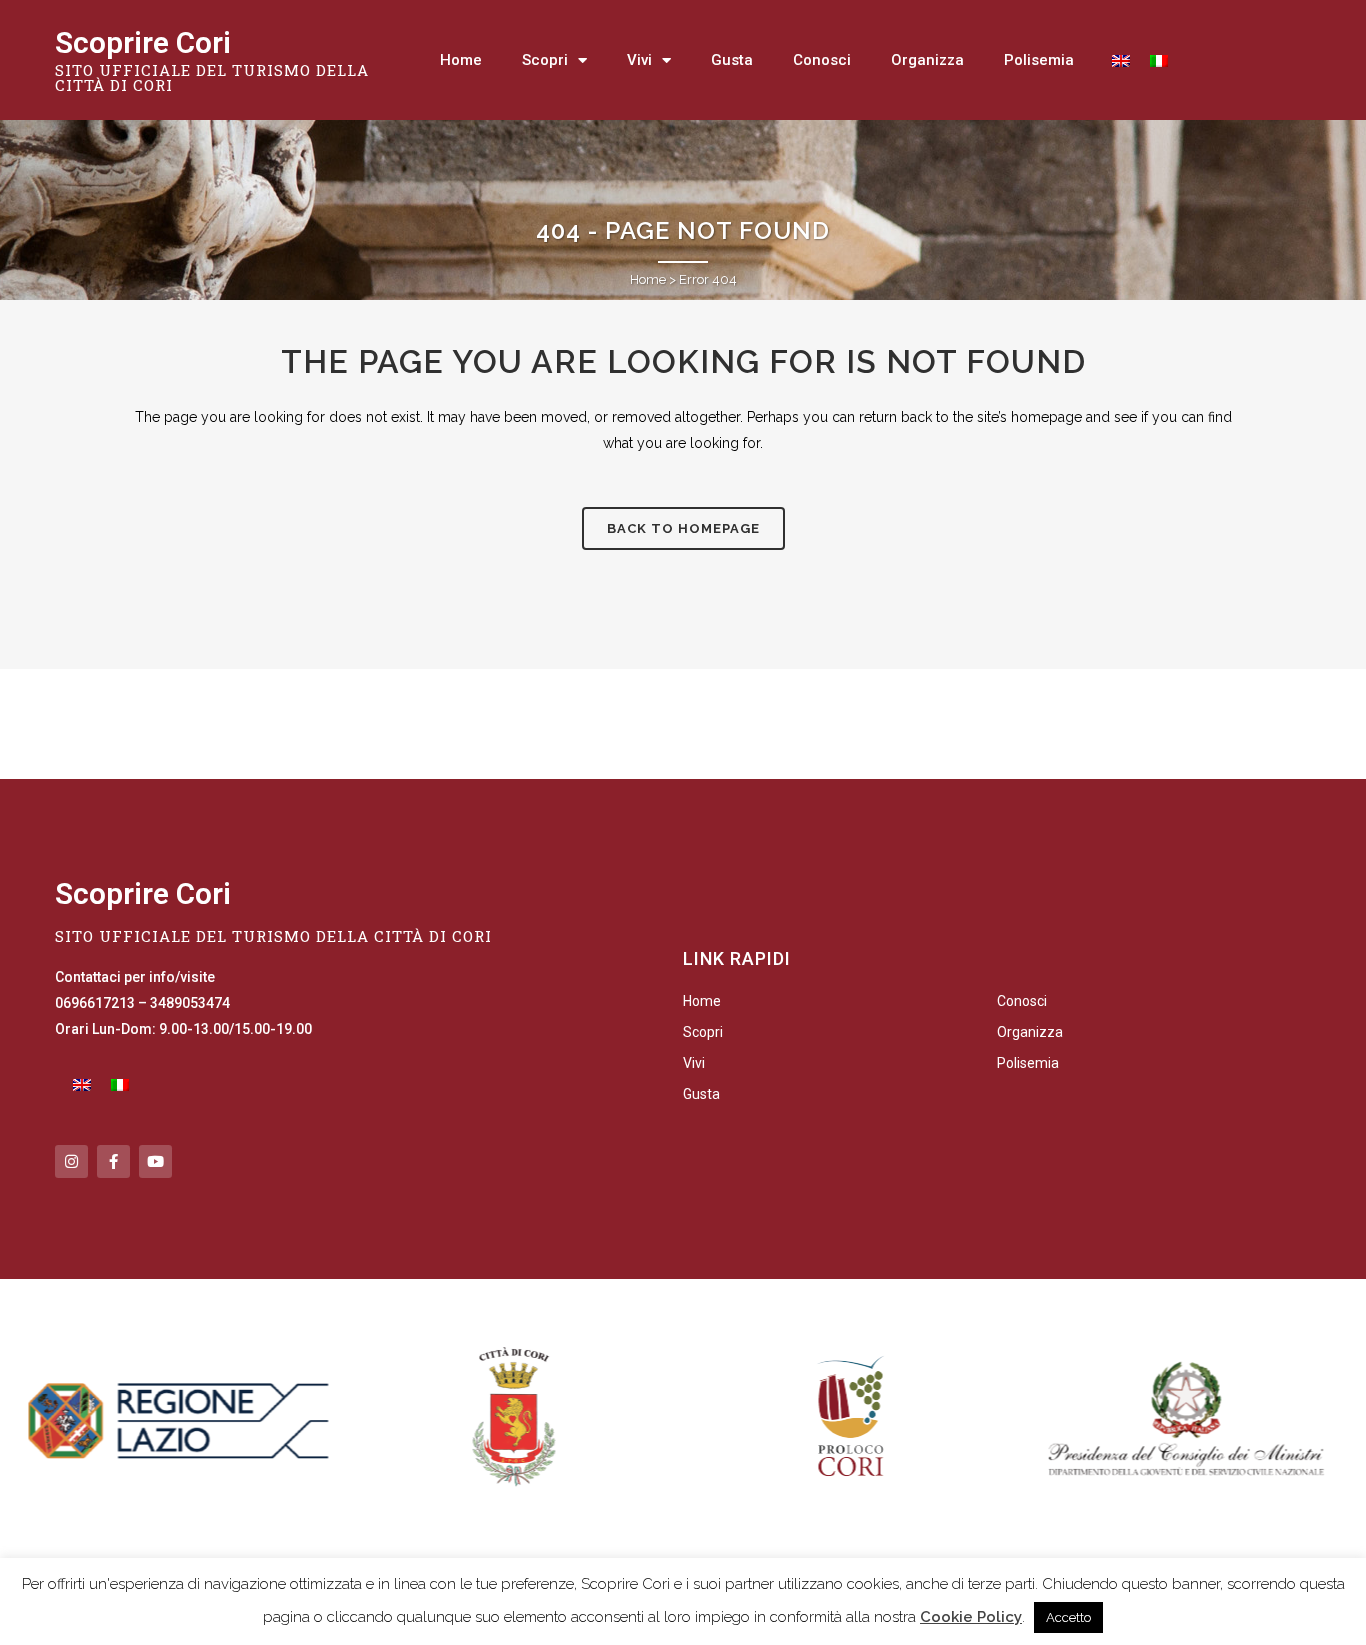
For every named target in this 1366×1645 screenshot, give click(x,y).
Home (461, 60)
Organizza (927, 60)
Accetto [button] (1068, 1617)
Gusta (732, 60)
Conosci (822, 60)
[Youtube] (155, 1161)
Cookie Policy (971, 1617)
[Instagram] (71, 1161)
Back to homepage (683, 528)
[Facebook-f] (113, 1161)
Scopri (545, 60)
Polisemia (1039, 60)
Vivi (639, 60)
